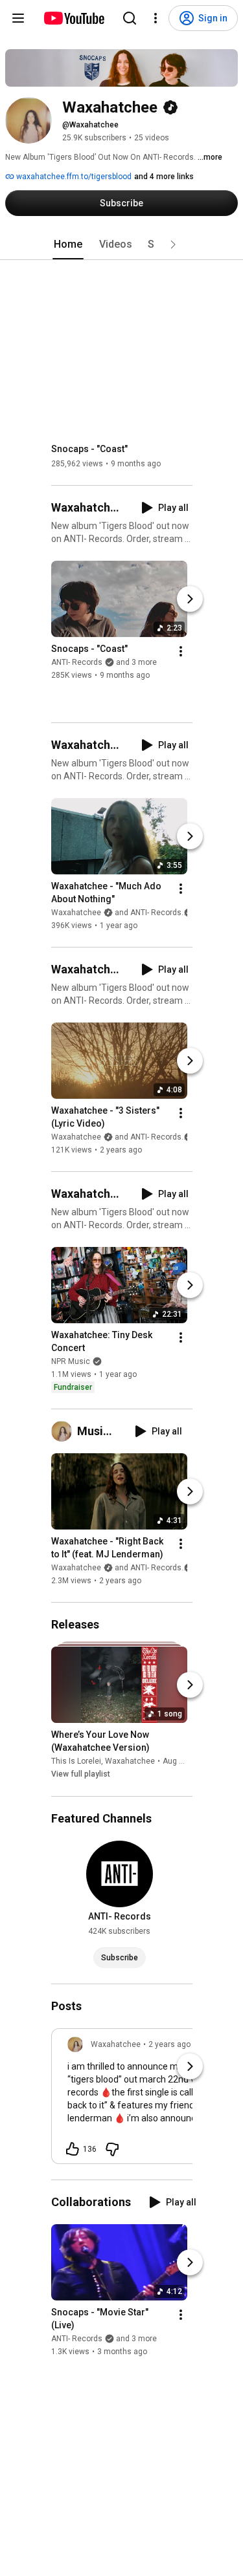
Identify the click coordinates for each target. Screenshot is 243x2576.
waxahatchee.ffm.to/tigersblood (73, 177)
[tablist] (122, 244)
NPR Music (71, 1361)
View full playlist (81, 1775)
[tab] (68, 244)
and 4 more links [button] (164, 177)
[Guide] (18, 18)
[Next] (190, 599)
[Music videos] (64, 1431)
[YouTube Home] (74, 18)
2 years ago (169, 2044)
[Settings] (156, 18)
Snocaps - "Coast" (89, 449)
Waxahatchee (130, 1762)
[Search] (130, 18)
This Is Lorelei (76, 1762)
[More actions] (181, 651)
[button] (173, 244)
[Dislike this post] (112, 2149)
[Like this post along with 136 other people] (73, 2149)
